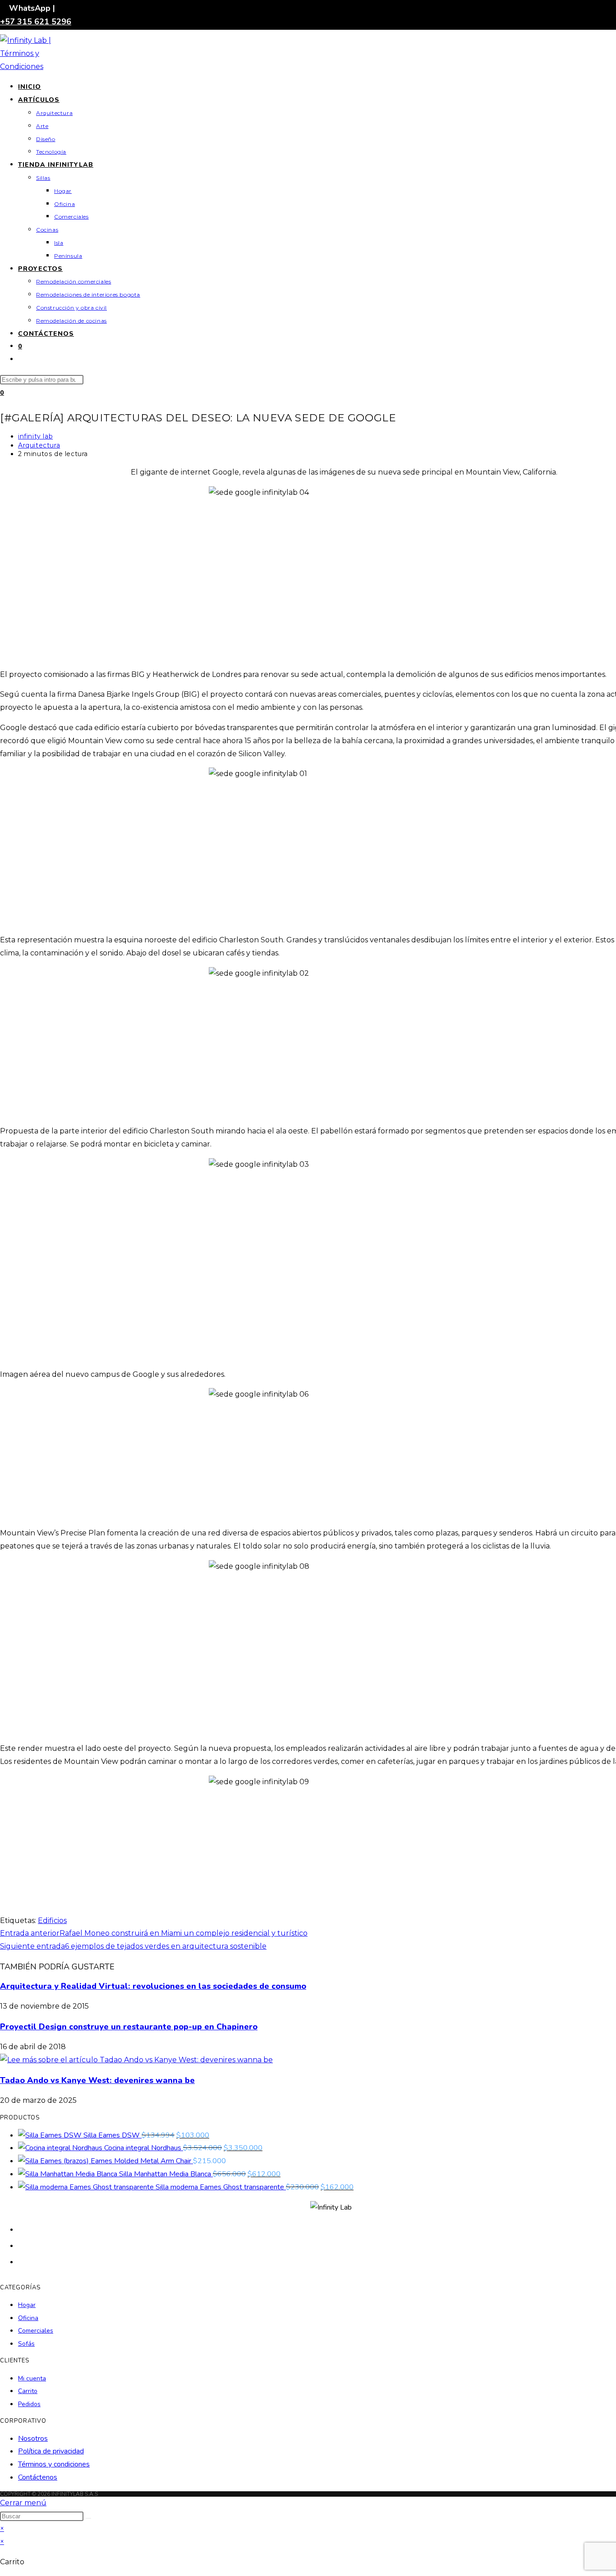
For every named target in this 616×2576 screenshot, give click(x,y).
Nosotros (33, 2439)
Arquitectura (39, 445)
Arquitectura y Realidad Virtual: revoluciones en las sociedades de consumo (153, 1986)
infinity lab (35, 436)
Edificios (52, 1921)
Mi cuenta (32, 2378)
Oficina (28, 2318)
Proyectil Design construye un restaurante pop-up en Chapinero (129, 2027)
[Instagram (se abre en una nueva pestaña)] (23, 2261)
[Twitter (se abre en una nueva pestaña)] (23, 2229)
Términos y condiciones (54, 2464)
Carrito (28, 2391)
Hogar (27, 2305)
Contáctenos (38, 2477)
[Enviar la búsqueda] (88, 2518)
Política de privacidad (51, 2451)
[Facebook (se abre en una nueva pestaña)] (23, 2245)
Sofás (26, 2344)
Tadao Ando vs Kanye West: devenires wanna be (97, 2080)
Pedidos (29, 2404)
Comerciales (36, 2331)
